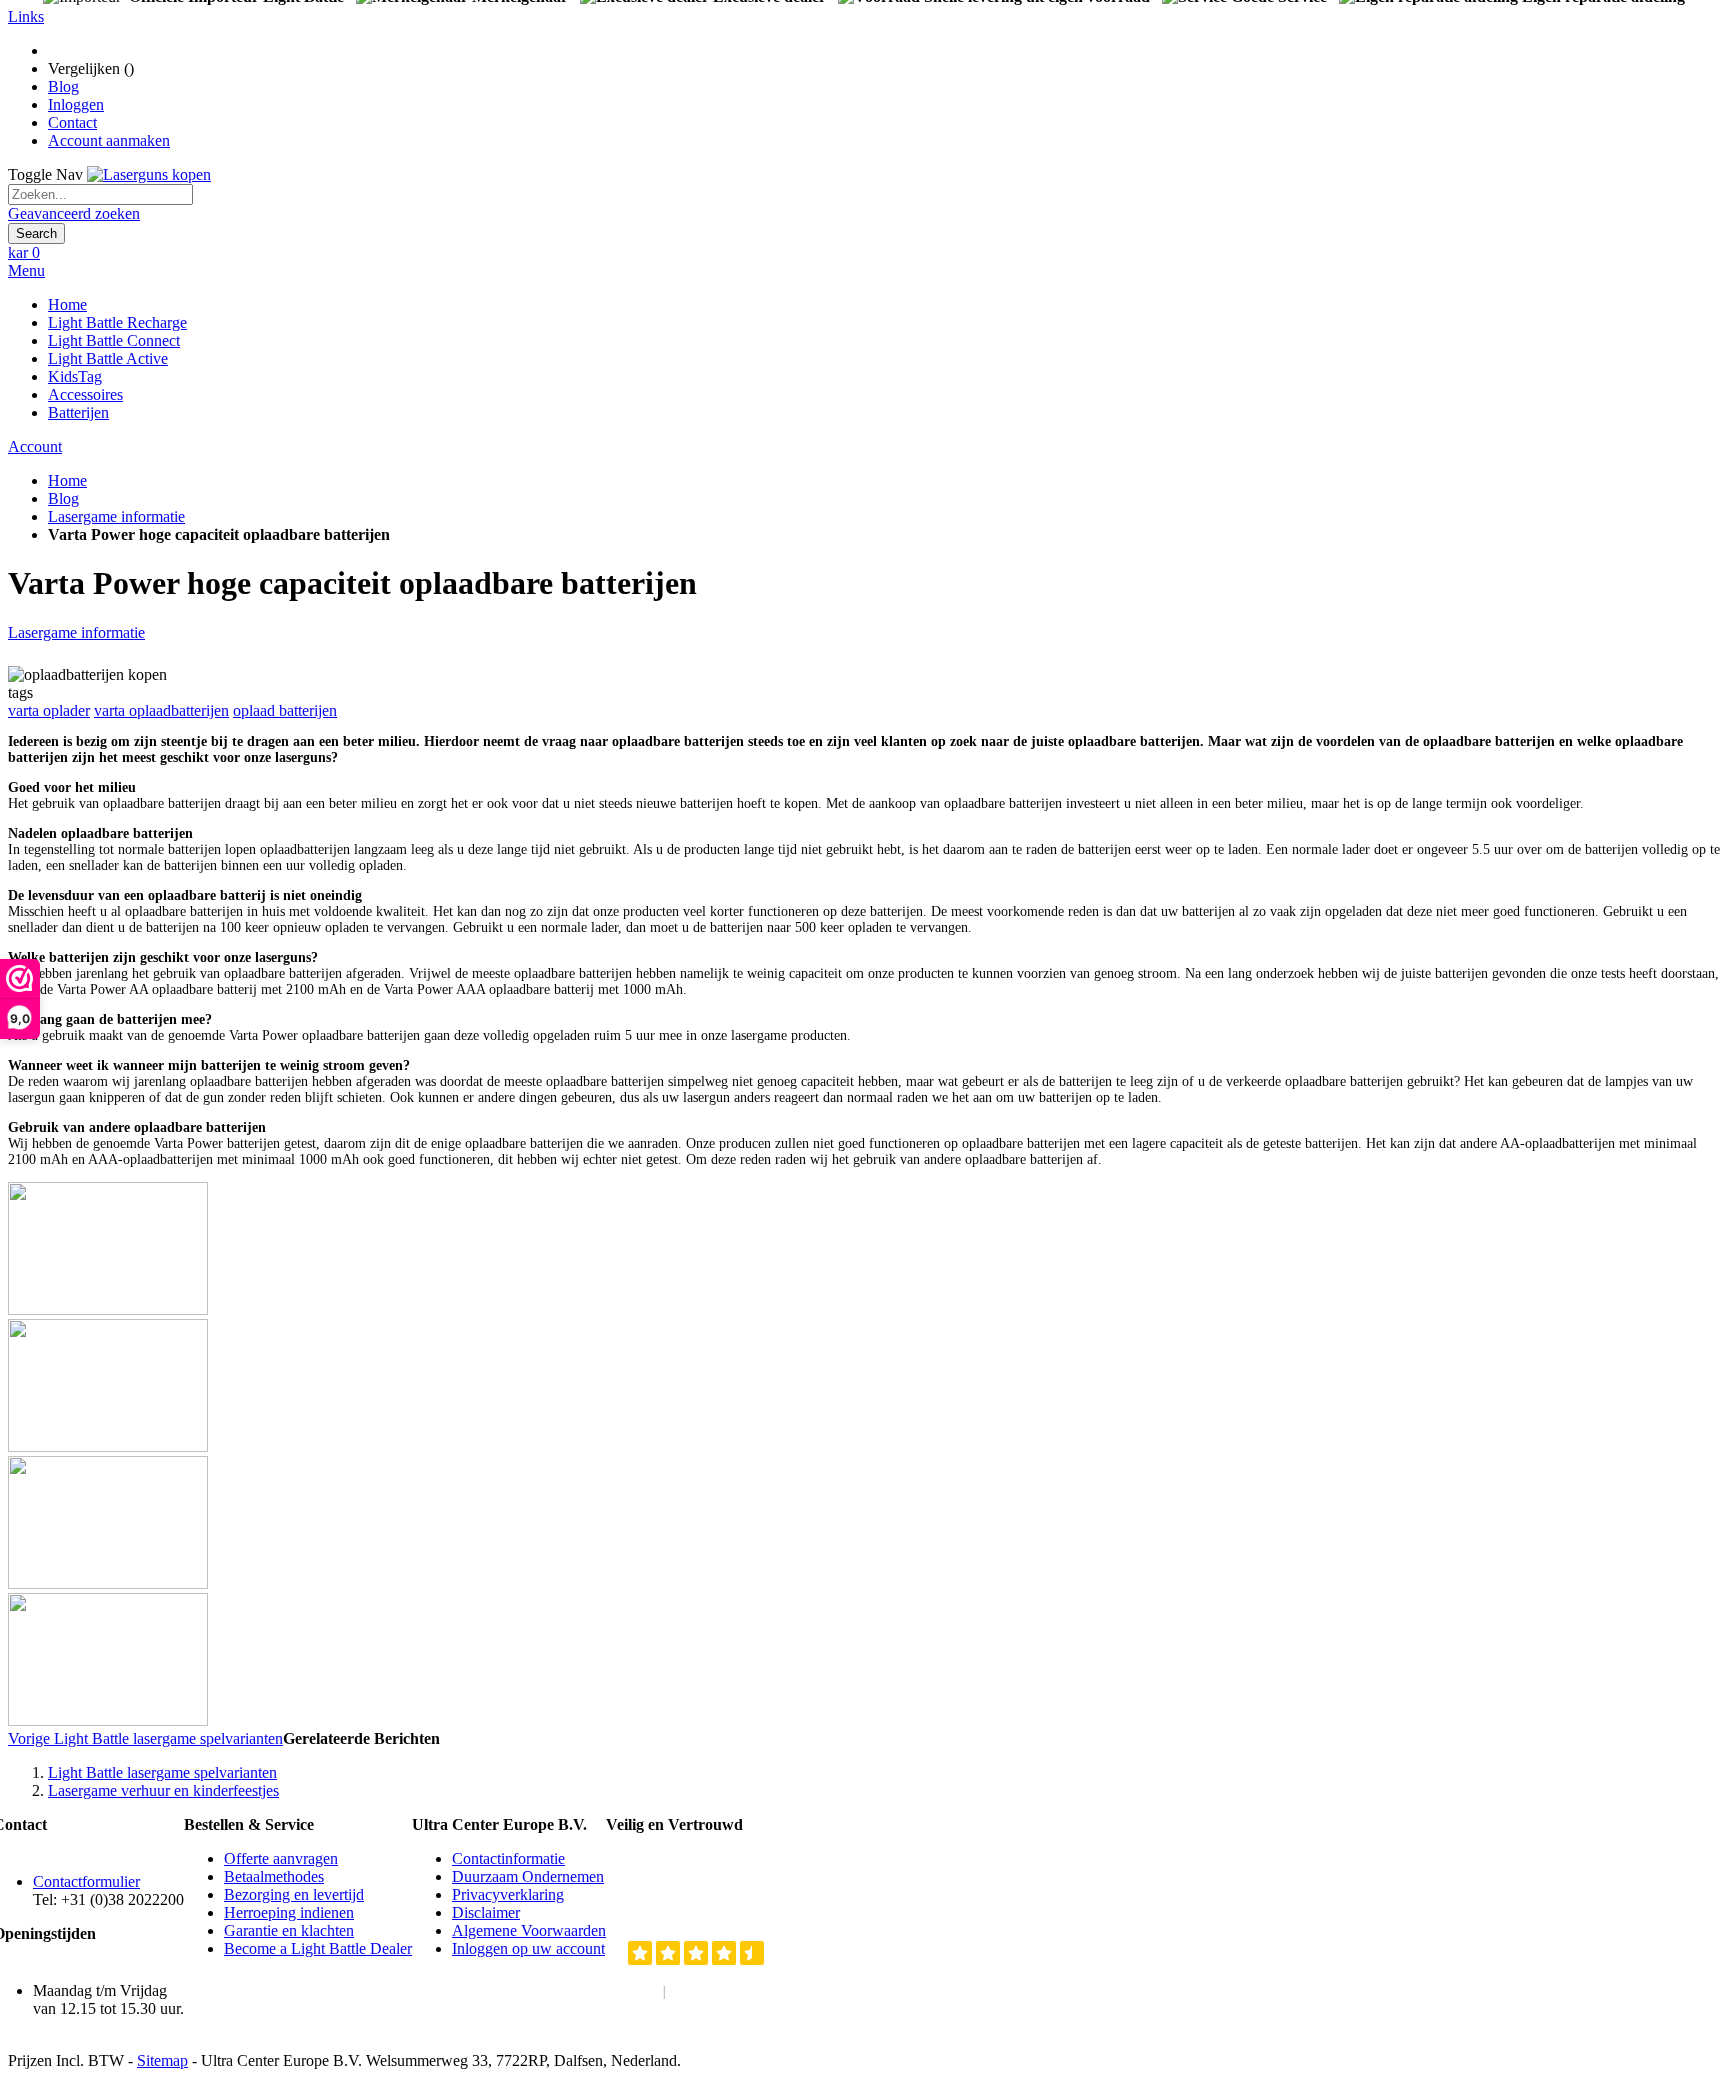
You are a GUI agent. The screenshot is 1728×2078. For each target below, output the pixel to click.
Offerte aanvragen (281, 1858)
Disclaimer (486, 1912)
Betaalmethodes (274, 1876)
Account (35, 446)
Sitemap (162, 2060)
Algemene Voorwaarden (529, 1930)
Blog (63, 86)
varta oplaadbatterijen (161, 710)
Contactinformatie (508, 1858)
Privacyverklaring (508, 1894)
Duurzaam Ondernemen (528, 1876)
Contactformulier (86, 1881)
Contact (72, 122)
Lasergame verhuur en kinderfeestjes (163, 1790)
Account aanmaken (109, 140)
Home (67, 480)
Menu (26, 270)
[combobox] (100, 194)
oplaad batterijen (285, 710)
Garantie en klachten (289, 1930)
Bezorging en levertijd (294, 1894)
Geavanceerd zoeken (74, 213)
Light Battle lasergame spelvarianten (145, 1738)
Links (26, 16)
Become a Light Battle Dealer (318, 1948)
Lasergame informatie (116, 516)
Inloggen (76, 104)
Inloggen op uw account (528, 1948)
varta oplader (49, 710)
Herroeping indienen (289, 1912)
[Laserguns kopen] (149, 174)
